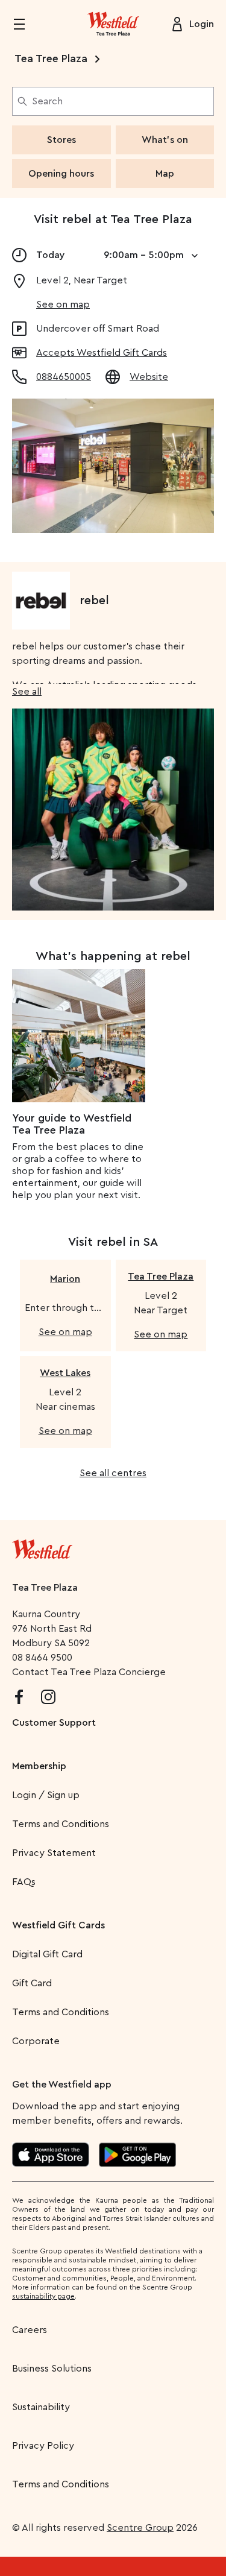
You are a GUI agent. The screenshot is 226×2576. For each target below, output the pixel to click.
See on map (63, 305)
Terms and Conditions (61, 1824)
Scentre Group (140, 2528)
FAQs (24, 1882)
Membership (39, 1766)
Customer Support (54, 1723)
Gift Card (32, 1983)
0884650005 (64, 377)
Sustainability (41, 2407)
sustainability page (43, 2296)
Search (47, 101)
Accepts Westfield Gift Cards (102, 353)
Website (149, 377)
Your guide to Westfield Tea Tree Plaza (72, 1124)
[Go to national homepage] (42, 1547)
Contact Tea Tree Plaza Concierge (89, 1672)
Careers (30, 2330)
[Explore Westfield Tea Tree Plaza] (113, 24)
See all (27, 692)
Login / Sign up (46, 1795)
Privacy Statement (54, 1853)
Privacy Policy (43, 2446)
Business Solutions (52, 2369)
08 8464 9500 (42, 1658)
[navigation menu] (27, 24)
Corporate (36, 2041)
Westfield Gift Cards (58, 1925)
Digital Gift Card (47, 1954)
